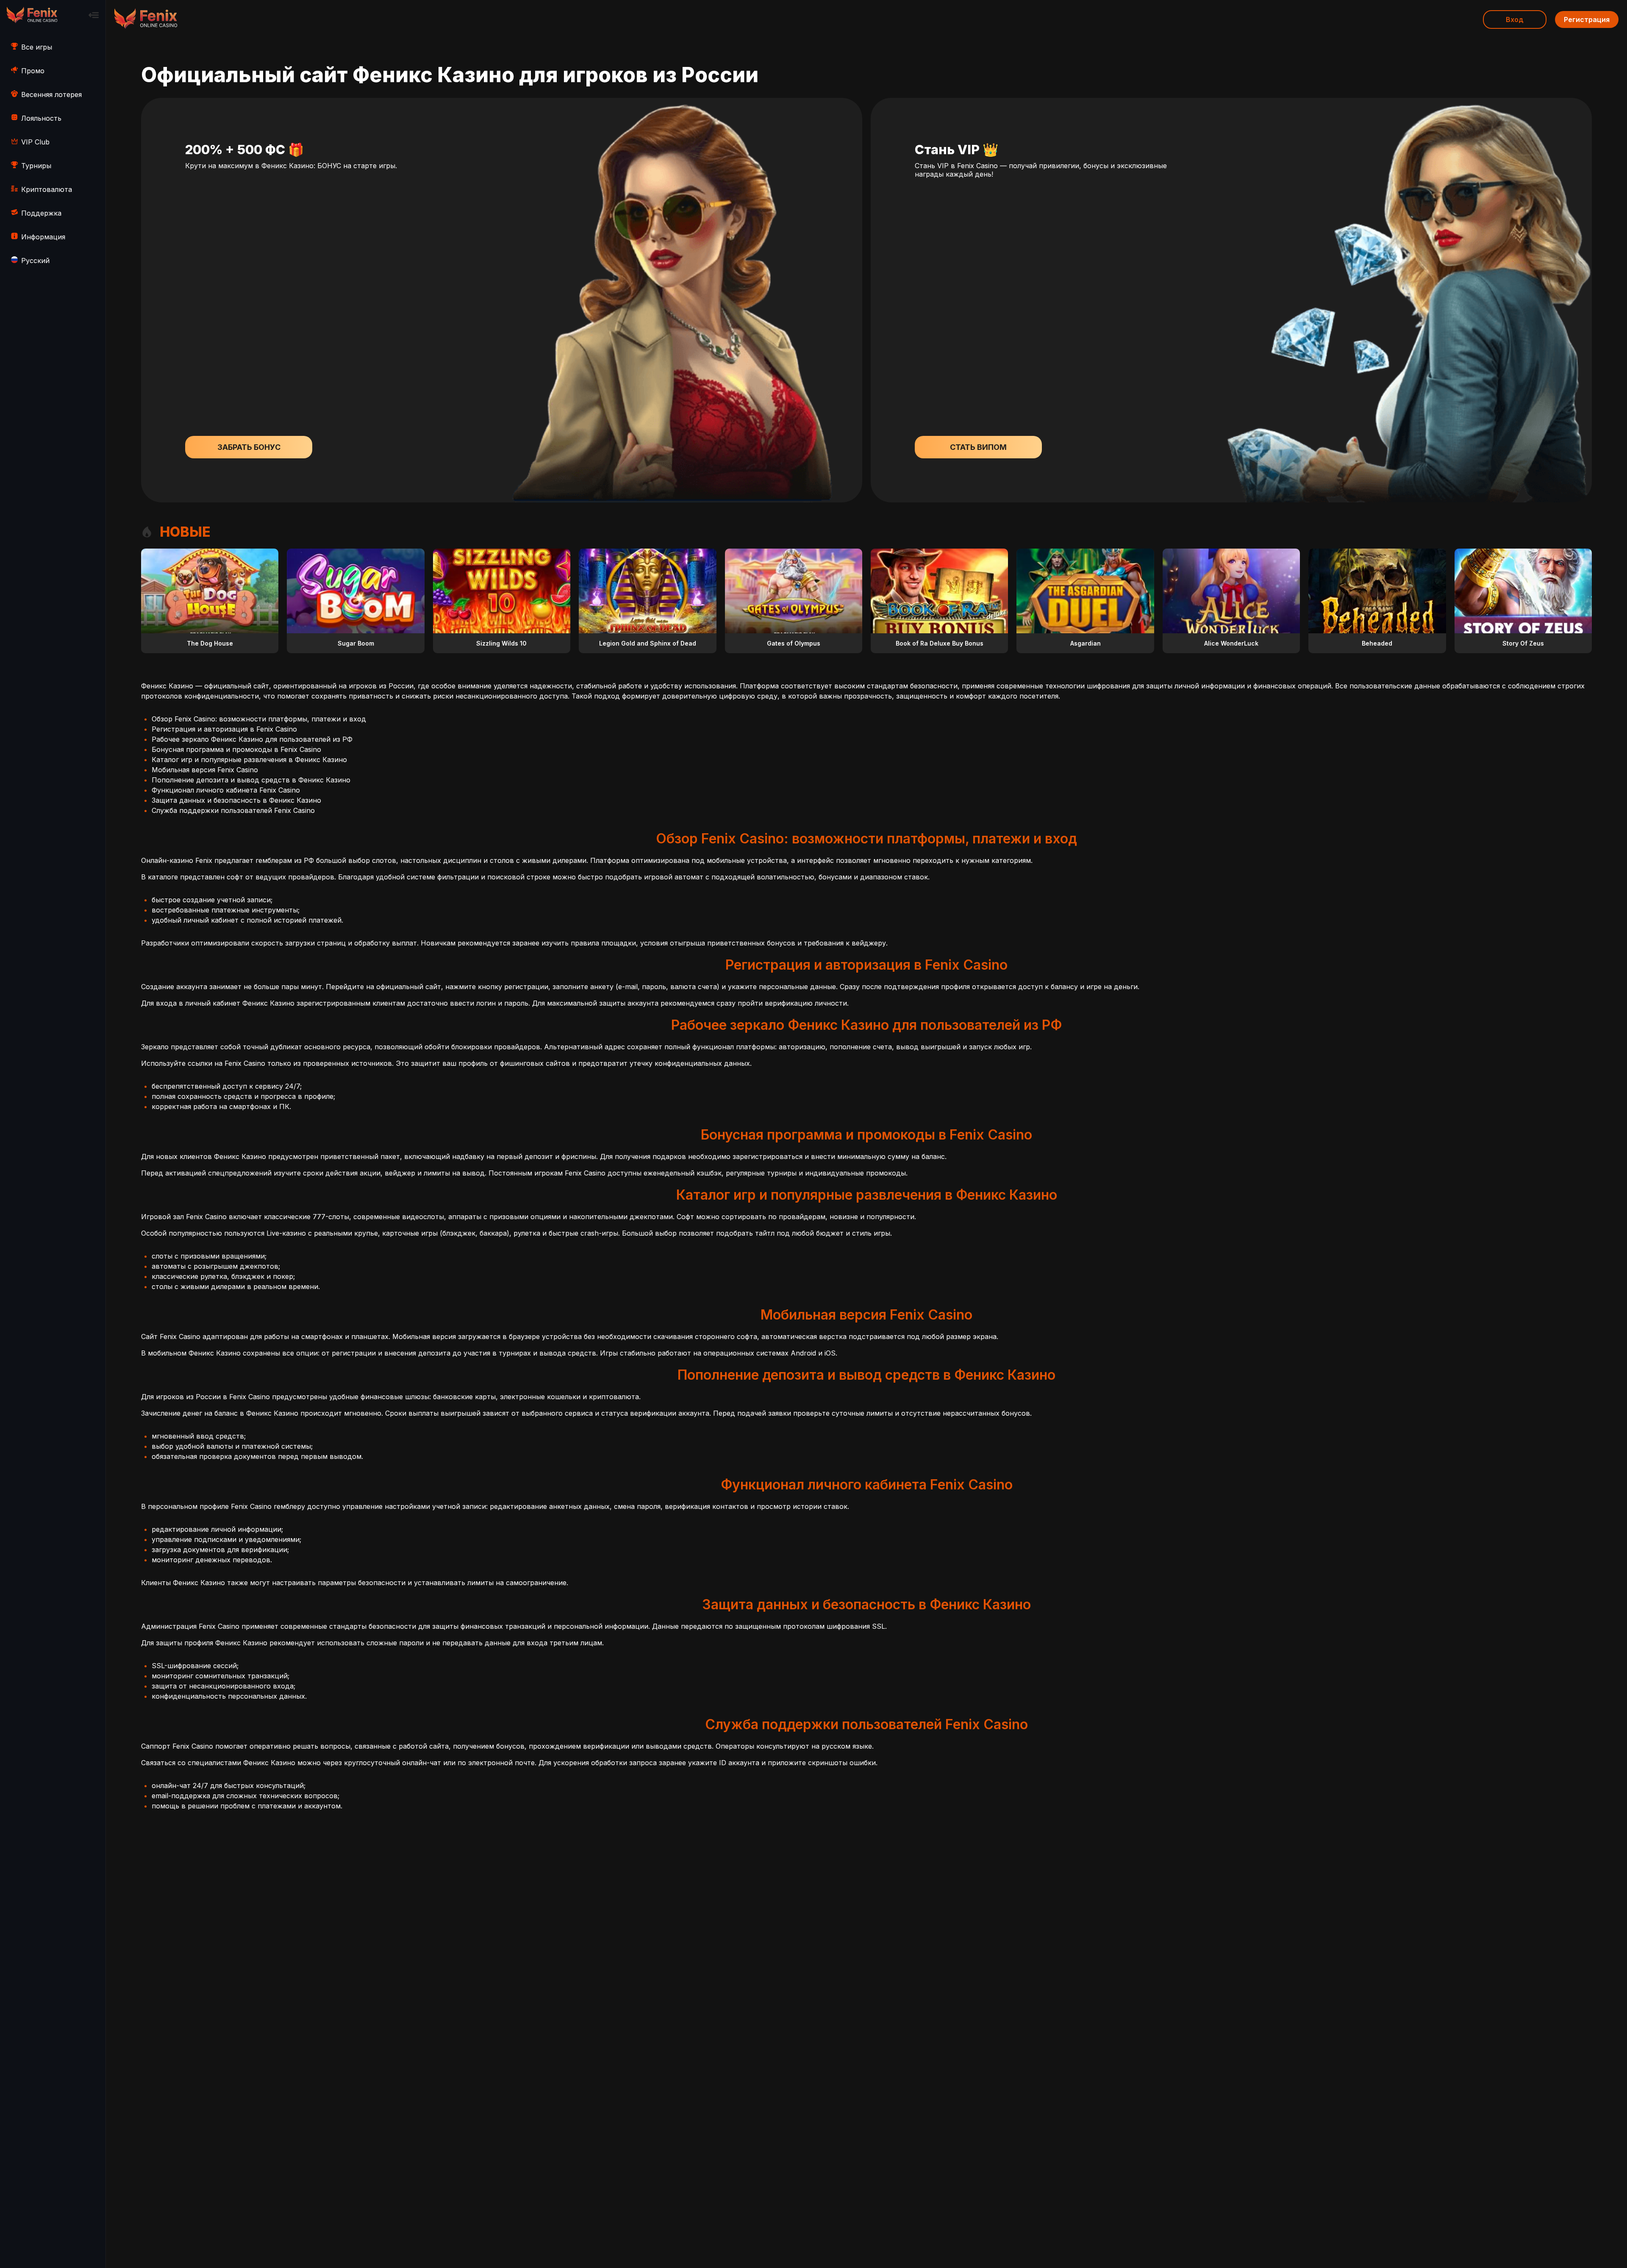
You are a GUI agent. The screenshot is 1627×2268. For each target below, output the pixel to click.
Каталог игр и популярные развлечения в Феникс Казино (249, 760)
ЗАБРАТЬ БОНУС (249, 447)
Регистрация (1587, 19)
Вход (1515, 19)
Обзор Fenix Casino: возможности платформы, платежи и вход (259, 719)
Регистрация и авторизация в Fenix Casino (224, 729)
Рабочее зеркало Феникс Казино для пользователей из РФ (252, 739)
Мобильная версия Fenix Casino (205, 770)
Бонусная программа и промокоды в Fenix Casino (236, 749)
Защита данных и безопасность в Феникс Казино (236, 800)
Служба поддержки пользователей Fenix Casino (233, 810)
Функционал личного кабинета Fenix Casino (226, 790)
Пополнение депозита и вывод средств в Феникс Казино (251, 780)
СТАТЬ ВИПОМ (978, 447)
